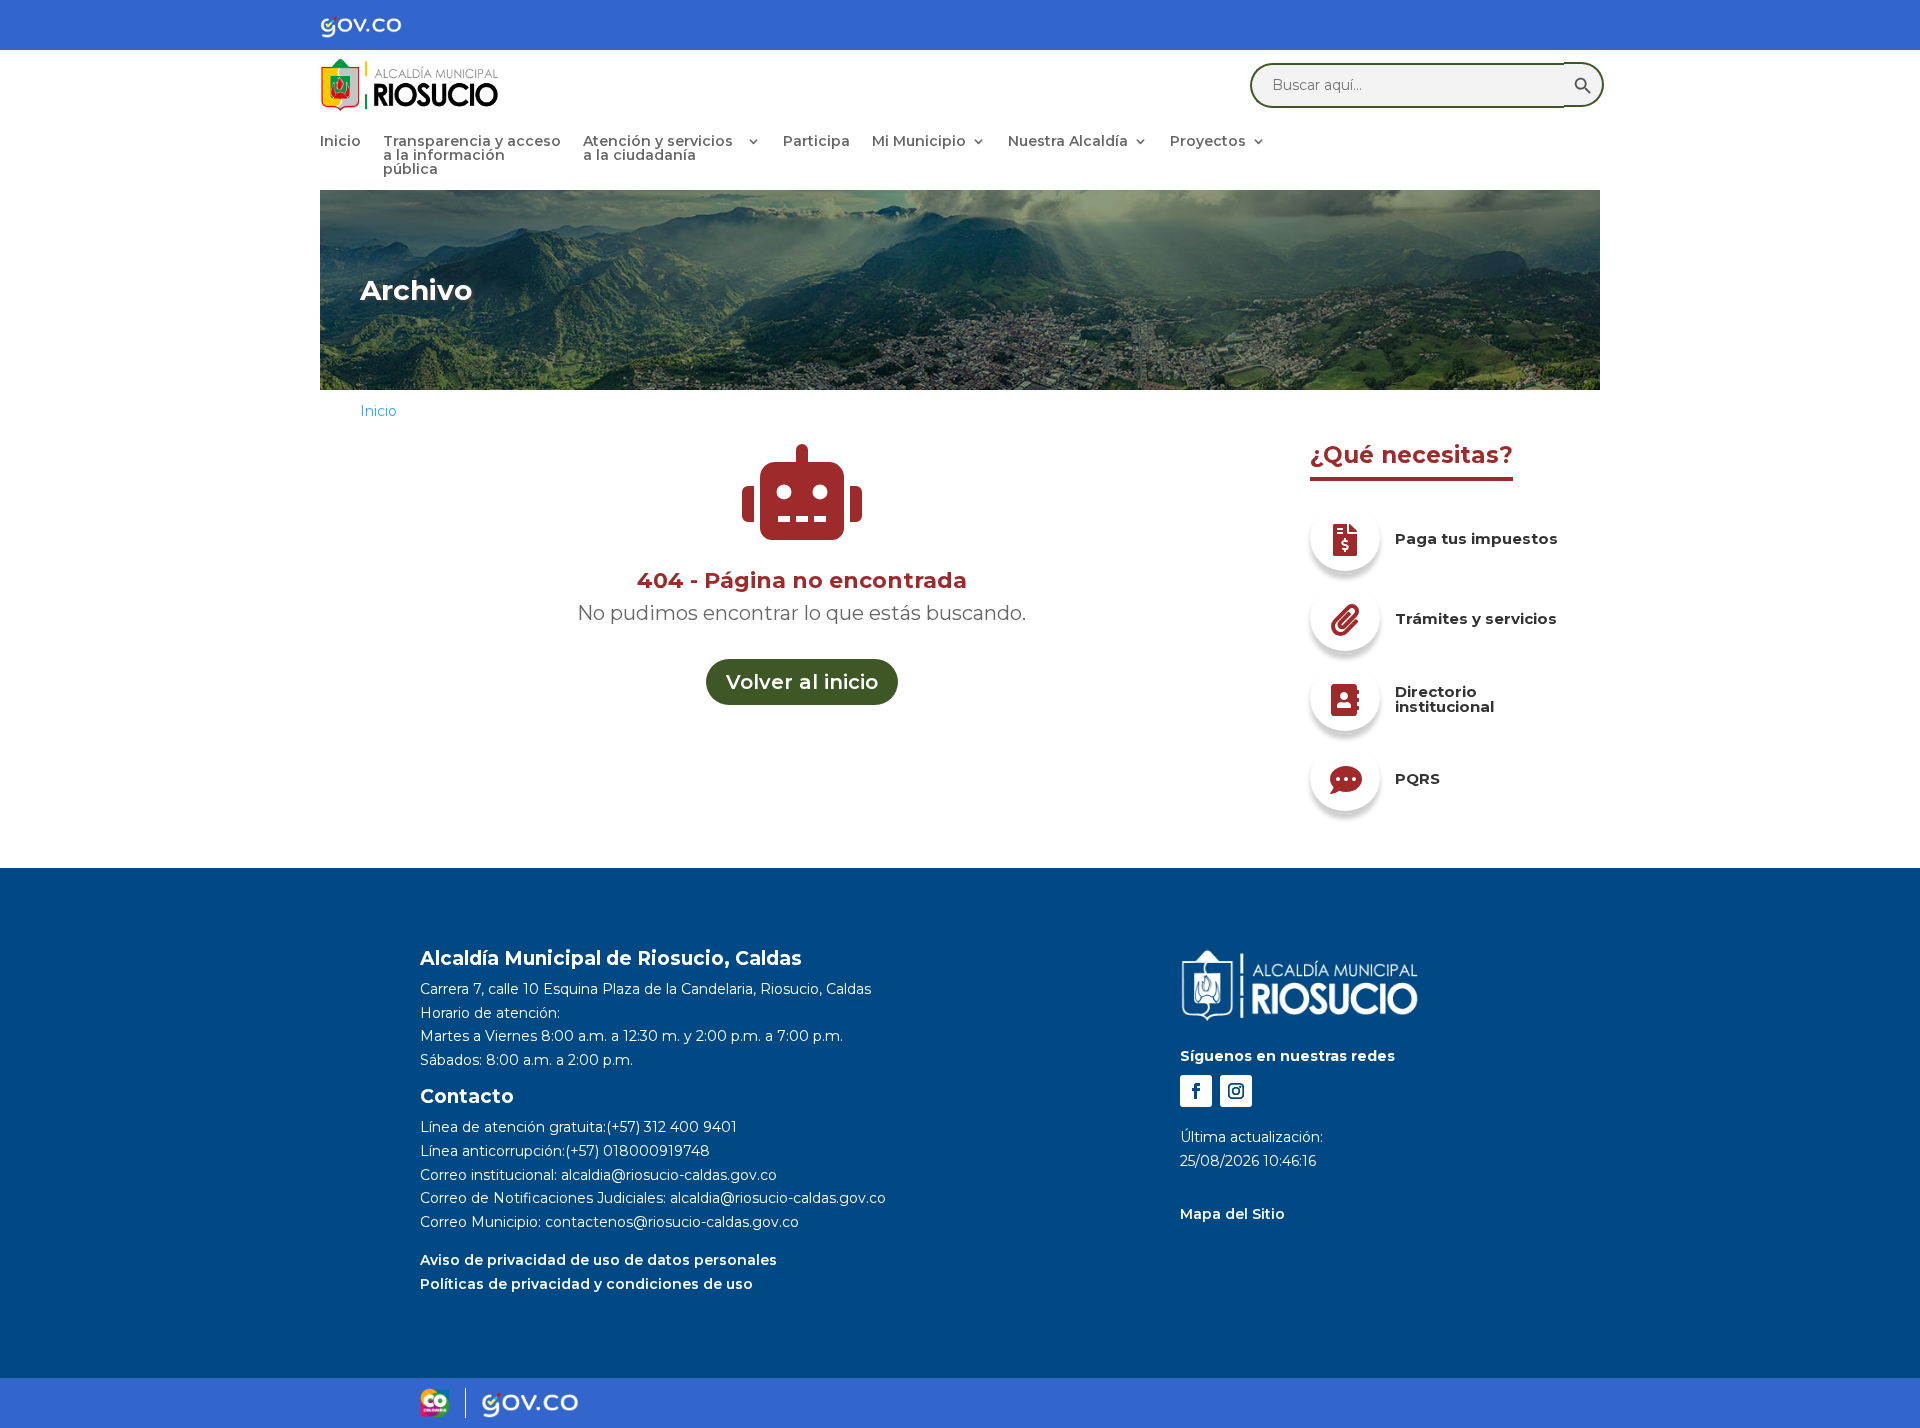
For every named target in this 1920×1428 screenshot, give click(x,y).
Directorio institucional (1444, 699)
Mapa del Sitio (1232, 1214)
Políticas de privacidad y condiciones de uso (586, 1284)
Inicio (340, 142)
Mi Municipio (919, 142)
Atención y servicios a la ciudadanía (658, 149)
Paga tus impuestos (1476, 538)
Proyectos (1208, 142)
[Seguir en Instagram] (1236, 1091)
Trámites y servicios (1476, 618)
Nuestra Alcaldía (1068, 142)
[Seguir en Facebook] (1196, 1091)
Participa (816, 142)
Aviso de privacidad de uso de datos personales (598, 1260)
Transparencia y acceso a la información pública (472, 156)
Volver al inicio (802, 682)
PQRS (1417, 778)
